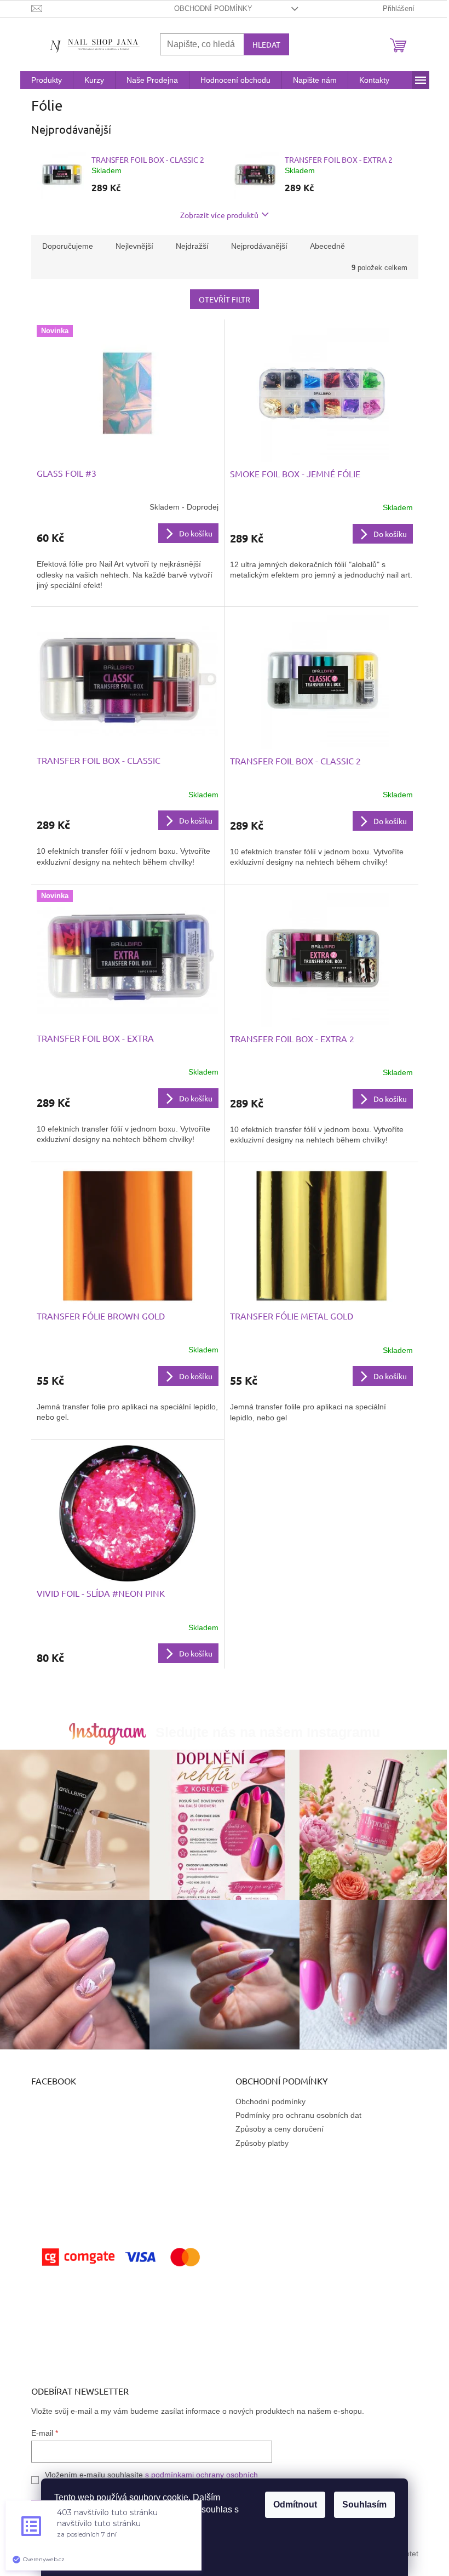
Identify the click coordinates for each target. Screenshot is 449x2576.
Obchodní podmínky (213, 8)
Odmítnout (295, 2504)
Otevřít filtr (225, 299)
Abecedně (327, 246)
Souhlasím (364, 2504)
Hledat (266, 44)
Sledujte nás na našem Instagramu (268, 1732)
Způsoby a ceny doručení (280, 2129)
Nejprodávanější (259, 246)
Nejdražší (192, 246)
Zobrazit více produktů (219, 215)
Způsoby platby (262, 2143)
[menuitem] (47, 80)
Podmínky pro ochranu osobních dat (298, 2115)
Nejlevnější (134, 246)
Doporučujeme (68, 246)
